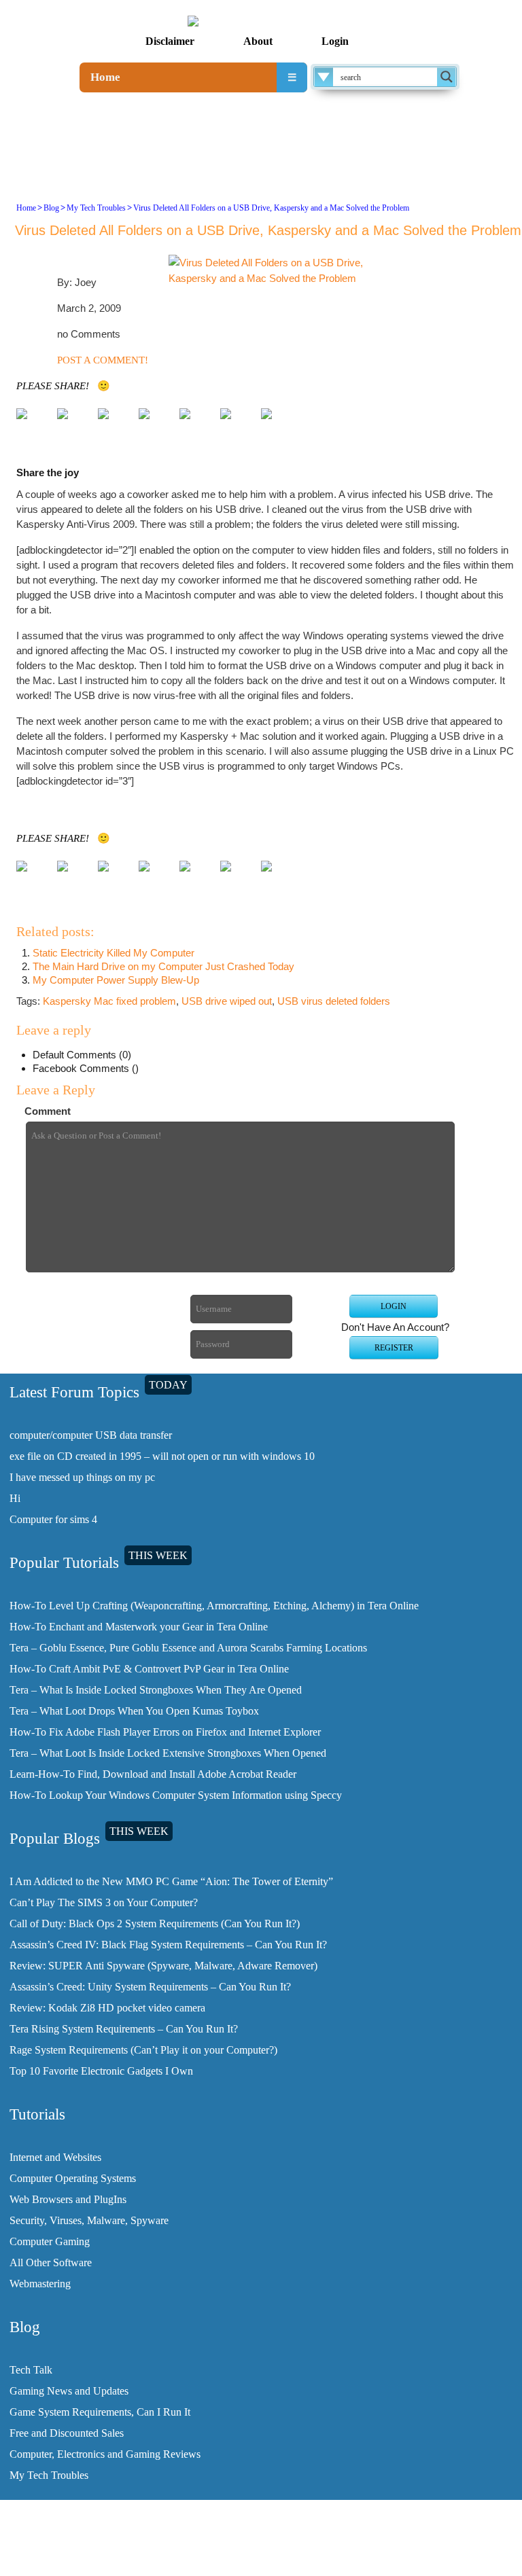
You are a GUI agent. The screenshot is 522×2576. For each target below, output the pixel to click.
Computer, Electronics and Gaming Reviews (105, 2454)
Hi (15, 1498)
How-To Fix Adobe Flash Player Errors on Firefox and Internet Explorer (165, 1732)
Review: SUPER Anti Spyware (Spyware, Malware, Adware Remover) (163, 1966)
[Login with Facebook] (77, 1302)
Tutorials (370, 2558)
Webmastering (40, 2284)
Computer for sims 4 (53, 1519)
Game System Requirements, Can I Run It (100, 2412)
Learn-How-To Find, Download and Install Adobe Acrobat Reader (153, 1774)
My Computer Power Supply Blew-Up (116, 980)
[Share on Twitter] (73, 425)
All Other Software (51, 2262)
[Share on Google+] (114, 425)
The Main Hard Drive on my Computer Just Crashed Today (163, 966)
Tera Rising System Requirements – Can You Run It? (124, 2029)
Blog (51, 208)
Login (335, 41)
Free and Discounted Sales (67, 2433)
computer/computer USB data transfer (91, 1435)
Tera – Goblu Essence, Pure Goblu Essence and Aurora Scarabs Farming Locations (188, 1648)
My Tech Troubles (96, 208)
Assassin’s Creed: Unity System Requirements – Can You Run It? (150, 1987)
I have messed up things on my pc (82, 1477)
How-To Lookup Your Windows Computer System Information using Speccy (176, 1795)
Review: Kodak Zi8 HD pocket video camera (107, 2008)
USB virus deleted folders (334, 1001)
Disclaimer (170, 41)
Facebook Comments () (86, 1068)
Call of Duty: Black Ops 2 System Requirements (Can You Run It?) (155, 1924)
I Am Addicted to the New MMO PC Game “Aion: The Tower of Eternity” (171, 1881)
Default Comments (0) (82, 1055)
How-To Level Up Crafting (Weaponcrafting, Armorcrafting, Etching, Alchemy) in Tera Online (214, 1606)
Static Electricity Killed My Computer (114, 953)
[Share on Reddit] (155, 425)
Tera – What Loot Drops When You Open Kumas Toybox (134, 1711)
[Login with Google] (77, 1345)
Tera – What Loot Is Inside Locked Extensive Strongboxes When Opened (168, 1753)
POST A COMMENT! (103, 360)
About (258, 41)
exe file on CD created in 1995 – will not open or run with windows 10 (162, 1456)
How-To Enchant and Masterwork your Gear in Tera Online (139, 1627)
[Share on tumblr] (277, 425)
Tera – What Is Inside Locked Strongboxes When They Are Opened (156, 1690)
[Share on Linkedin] (237, 425)
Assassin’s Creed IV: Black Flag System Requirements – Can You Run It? (168, 1945)
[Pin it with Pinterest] (196, 425)
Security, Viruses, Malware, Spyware (89, 2220)
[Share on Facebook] (33, 425)
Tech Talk (31, 2370)
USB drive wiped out (227, 1001)
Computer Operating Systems (73, 2178)
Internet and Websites (55, 2157)
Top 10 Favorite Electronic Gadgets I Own (101, 2071)
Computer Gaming (50, 2241)
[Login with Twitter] (77, 1324)
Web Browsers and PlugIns (68, 2199)
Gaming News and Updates (69, 2391)
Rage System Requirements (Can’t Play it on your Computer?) (143, 2050)
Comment (48, 1111)
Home (105, 77)
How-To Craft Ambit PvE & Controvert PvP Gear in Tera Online (149, 1669)
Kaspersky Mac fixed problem (109, 1001)
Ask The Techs (489, 2558)
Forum (438, 2558)
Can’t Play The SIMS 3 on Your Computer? (104, 1902)
